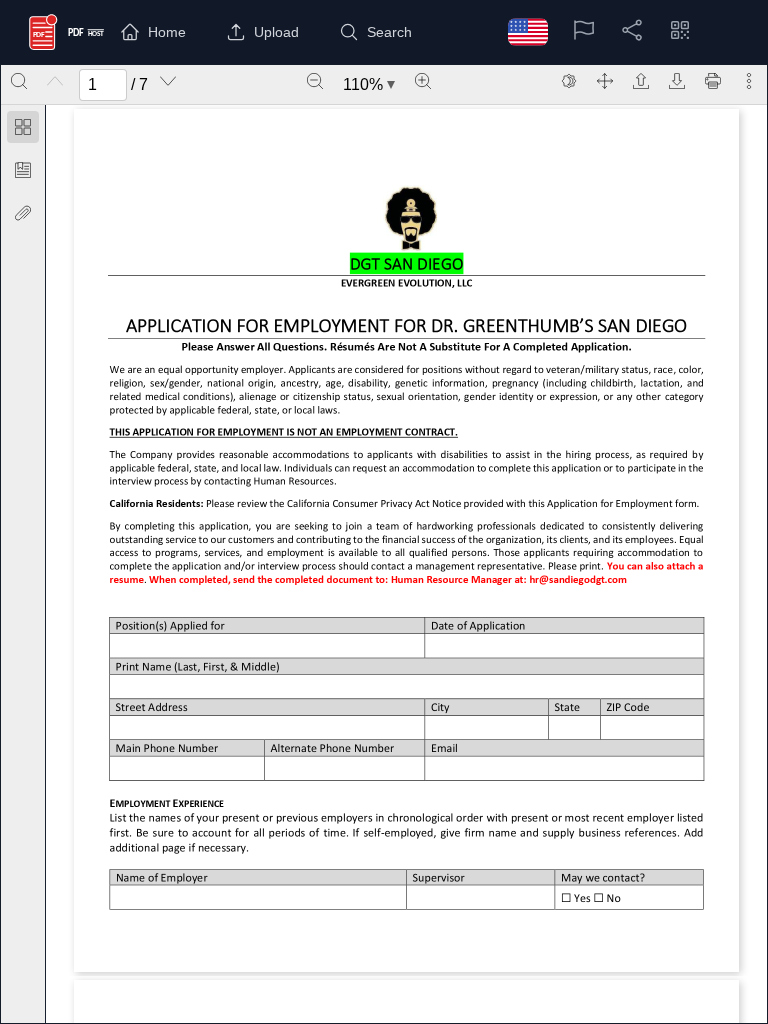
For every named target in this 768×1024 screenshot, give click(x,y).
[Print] (713, 81)
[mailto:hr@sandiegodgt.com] (577, 583)
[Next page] (168, 81)
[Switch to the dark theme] (569, 81)
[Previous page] (55, 81)
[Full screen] (605, 81)
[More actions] (749, 81)
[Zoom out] (315, 81)
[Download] (677, 81)
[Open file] (641, 81)
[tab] (23, 130)
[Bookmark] (23, 170)
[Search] (19, 81)
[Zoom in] (423, 81)
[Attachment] (23, 213)
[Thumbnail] (23, 127)
